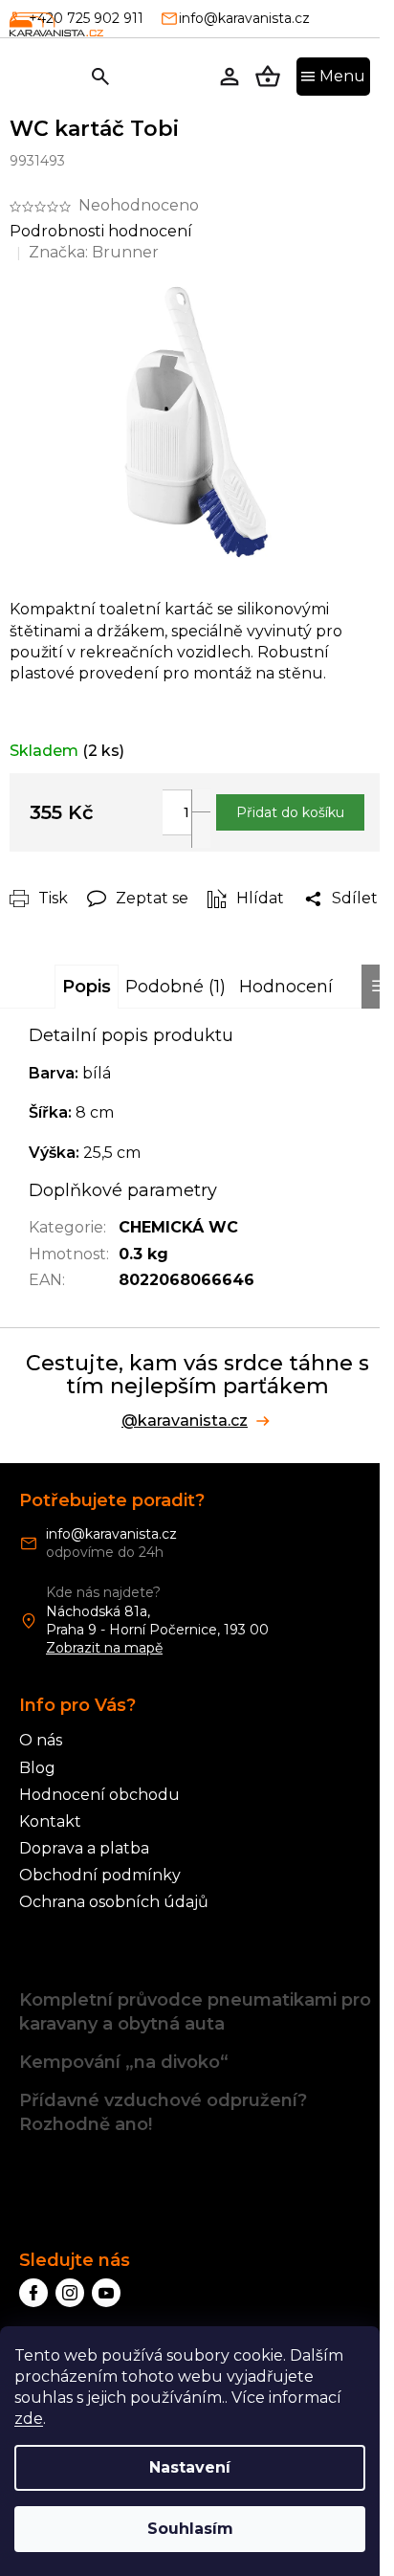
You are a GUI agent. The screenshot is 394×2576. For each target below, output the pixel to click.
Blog (37, 1768)
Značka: (94, 252)
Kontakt (50, 1821)
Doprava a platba (84, 1848)
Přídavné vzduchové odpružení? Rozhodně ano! (163, 2112)
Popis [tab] (87, 987)
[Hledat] (100, 77)
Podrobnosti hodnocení (101, 231)
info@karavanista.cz (111, 1534)
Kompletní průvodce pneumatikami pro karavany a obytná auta (195, 2012)
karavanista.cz (70, 2293)
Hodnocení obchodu (99, 1795)
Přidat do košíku (290, 812)
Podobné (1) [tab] (175, 987)
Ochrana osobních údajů (114, 1902)
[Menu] (333, 77)
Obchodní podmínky (100, 1875)
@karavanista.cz (185, 1421)
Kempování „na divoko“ (124, 2062)
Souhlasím (190, 2529)
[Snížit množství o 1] (201, 830)
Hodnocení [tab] (286, 987)
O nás (41, 1740)
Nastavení (190, 2467)
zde (29, 2419)
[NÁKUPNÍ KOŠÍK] (268, 77)
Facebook (33, 2293)
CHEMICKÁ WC (178, 1227)
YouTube (106, 2293)
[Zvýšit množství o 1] (201, 808)
